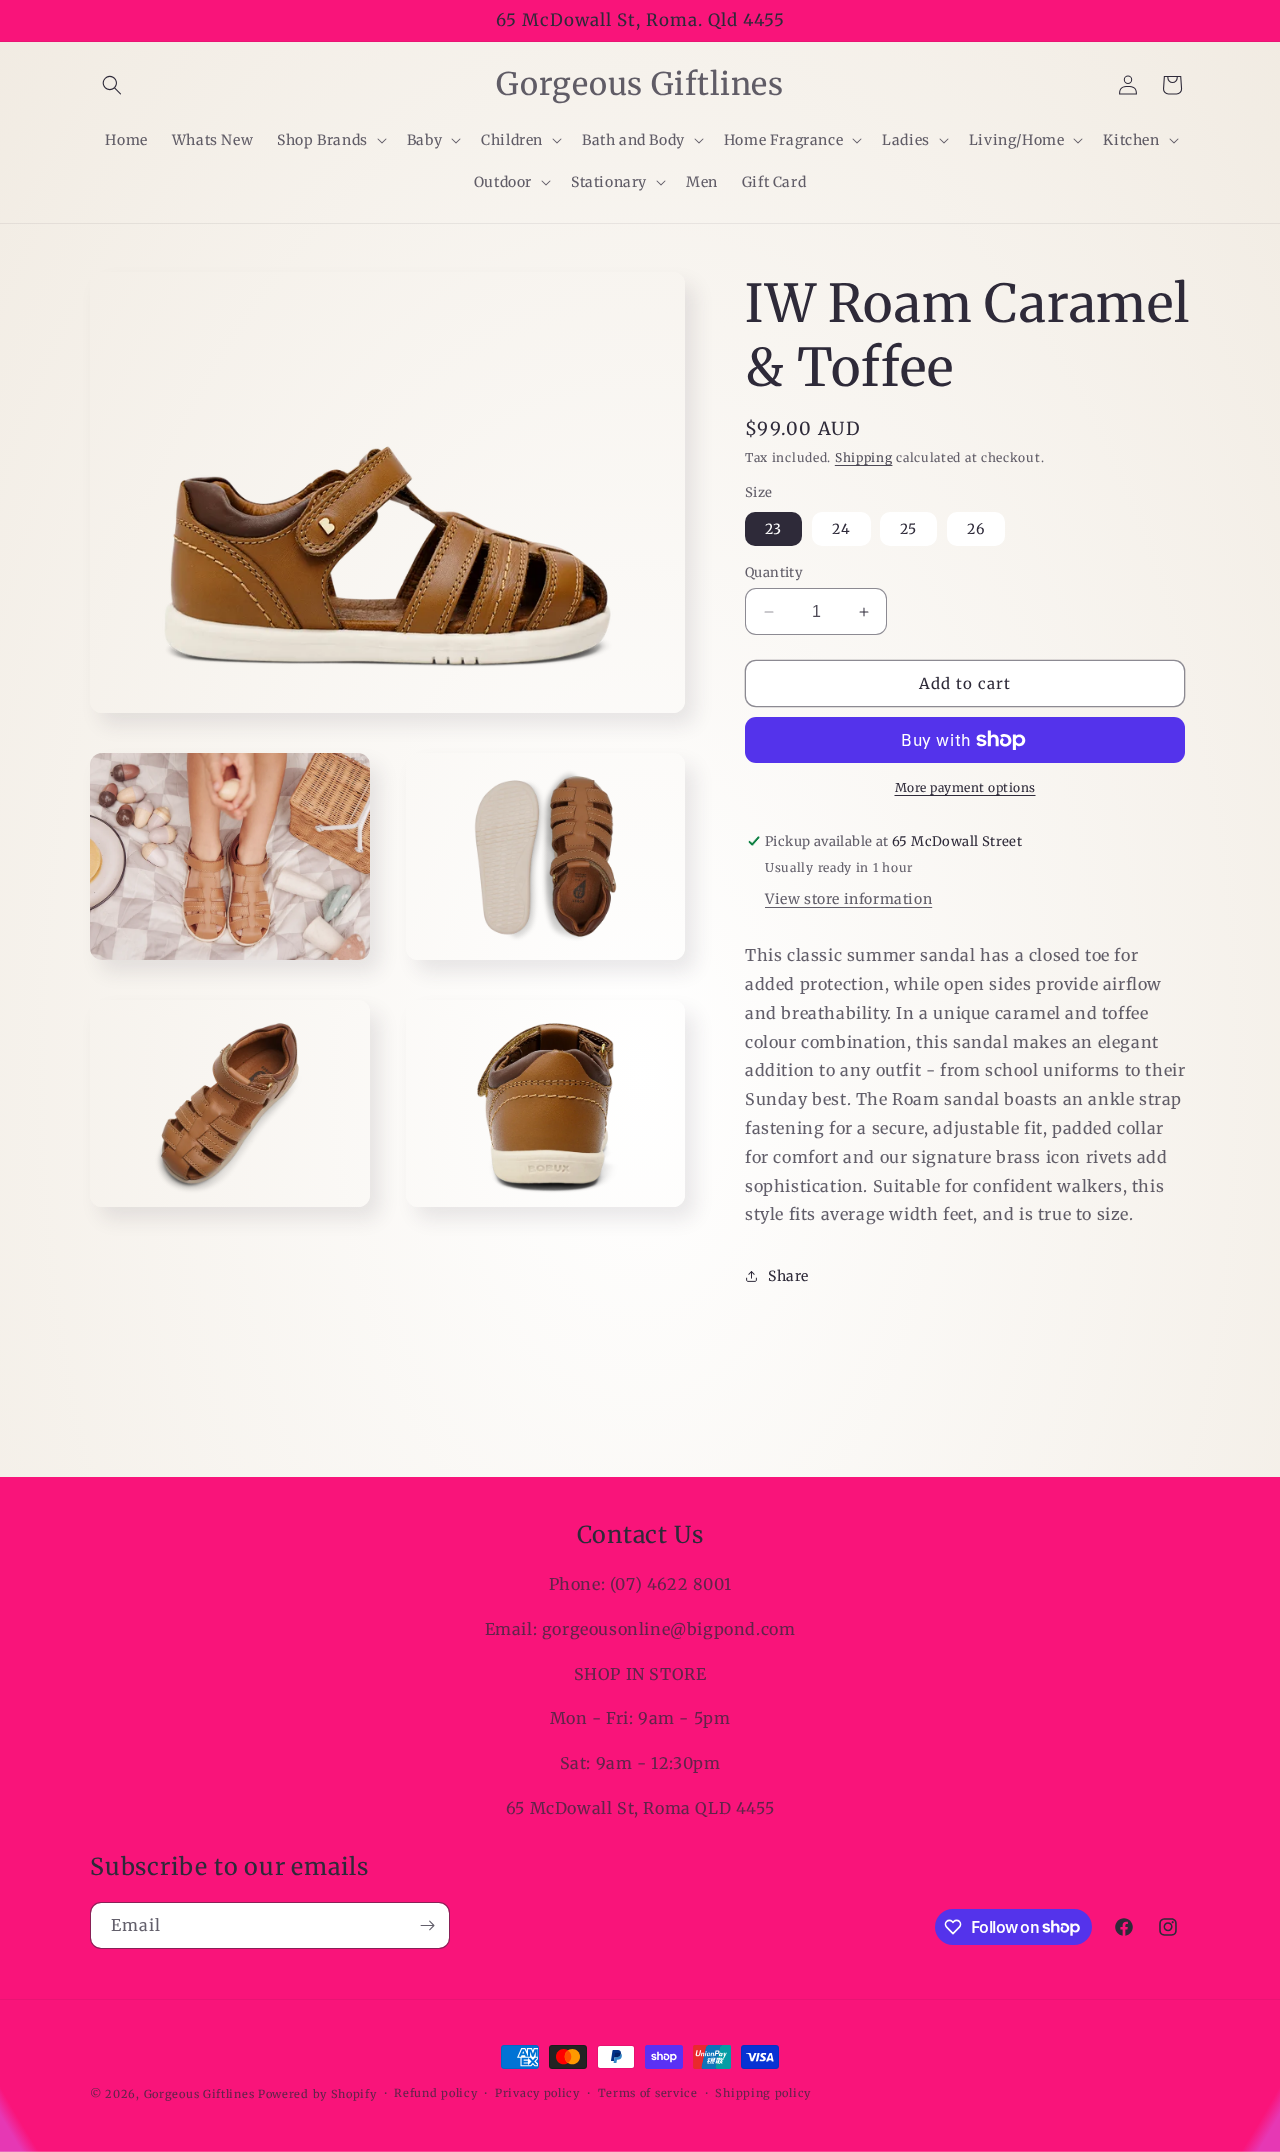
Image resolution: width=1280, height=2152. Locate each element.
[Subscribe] (427, 1925)
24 (841, 529)
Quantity (774, 572)
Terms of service (648, 2093)
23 (773, 529)
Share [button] (788, 1276)
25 (908, 529)
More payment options (965, 787)
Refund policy (435, 2093)
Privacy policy (537, 2093)
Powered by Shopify (317, 2094)
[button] (112, 85)
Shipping (864, 457)
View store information (848, 899)
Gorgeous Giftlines (199, 2094)
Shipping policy (763, 2093)
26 (976, 529)
